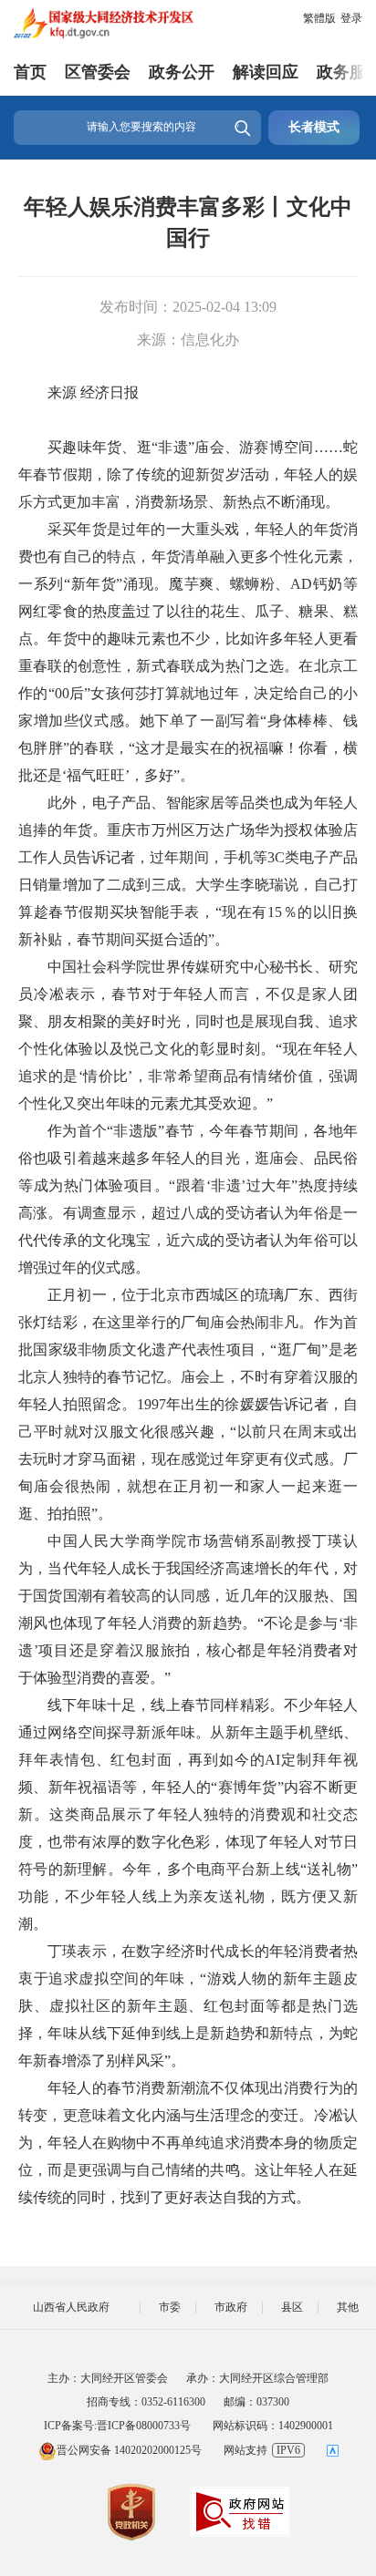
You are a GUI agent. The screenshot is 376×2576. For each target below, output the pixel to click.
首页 (30, 72)
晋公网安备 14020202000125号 (129, 2450)
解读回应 (266, 72)
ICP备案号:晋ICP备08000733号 (117, 2426)
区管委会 (98, 72)
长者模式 (314, 127)
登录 (351, 18)
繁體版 (319, 18)
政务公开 (182, 72)
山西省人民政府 (71, 2307)
